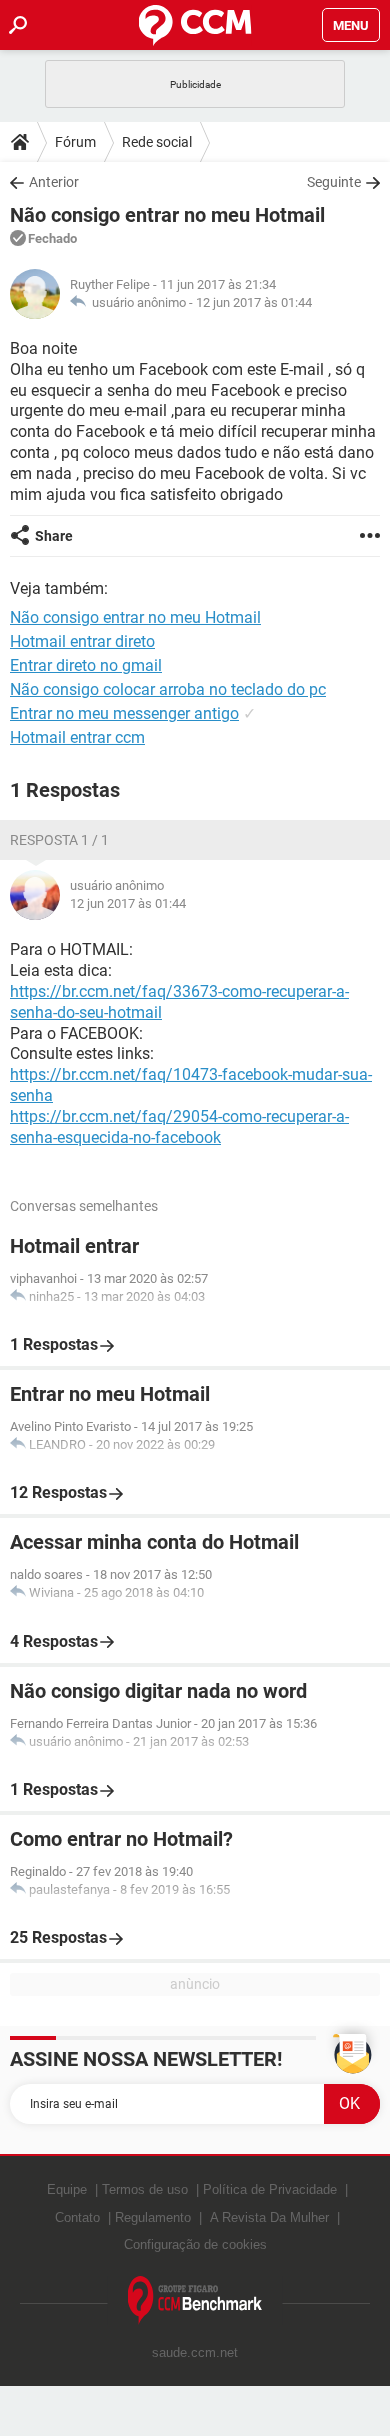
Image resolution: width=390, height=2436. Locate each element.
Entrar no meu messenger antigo (124, 713)
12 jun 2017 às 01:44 (254, 302)
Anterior (54, 182)
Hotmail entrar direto (82, 641)
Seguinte (334, 182)
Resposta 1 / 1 (59, 840)
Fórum (75, 142)
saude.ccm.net (195, 2352)
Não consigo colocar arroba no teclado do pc (168, 689)
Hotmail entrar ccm (77, 737)
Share (54, 536)
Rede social (157, 142)
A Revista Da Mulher (269, 2217)
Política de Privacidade (270, 2189)
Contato (77, 2217)
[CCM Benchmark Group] (195, 2300)
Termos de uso (145, 2189)
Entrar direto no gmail (86, 665)
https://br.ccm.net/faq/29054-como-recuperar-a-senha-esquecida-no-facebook (179, 1127)
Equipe (67, 2189)
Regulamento (153, 2217)
